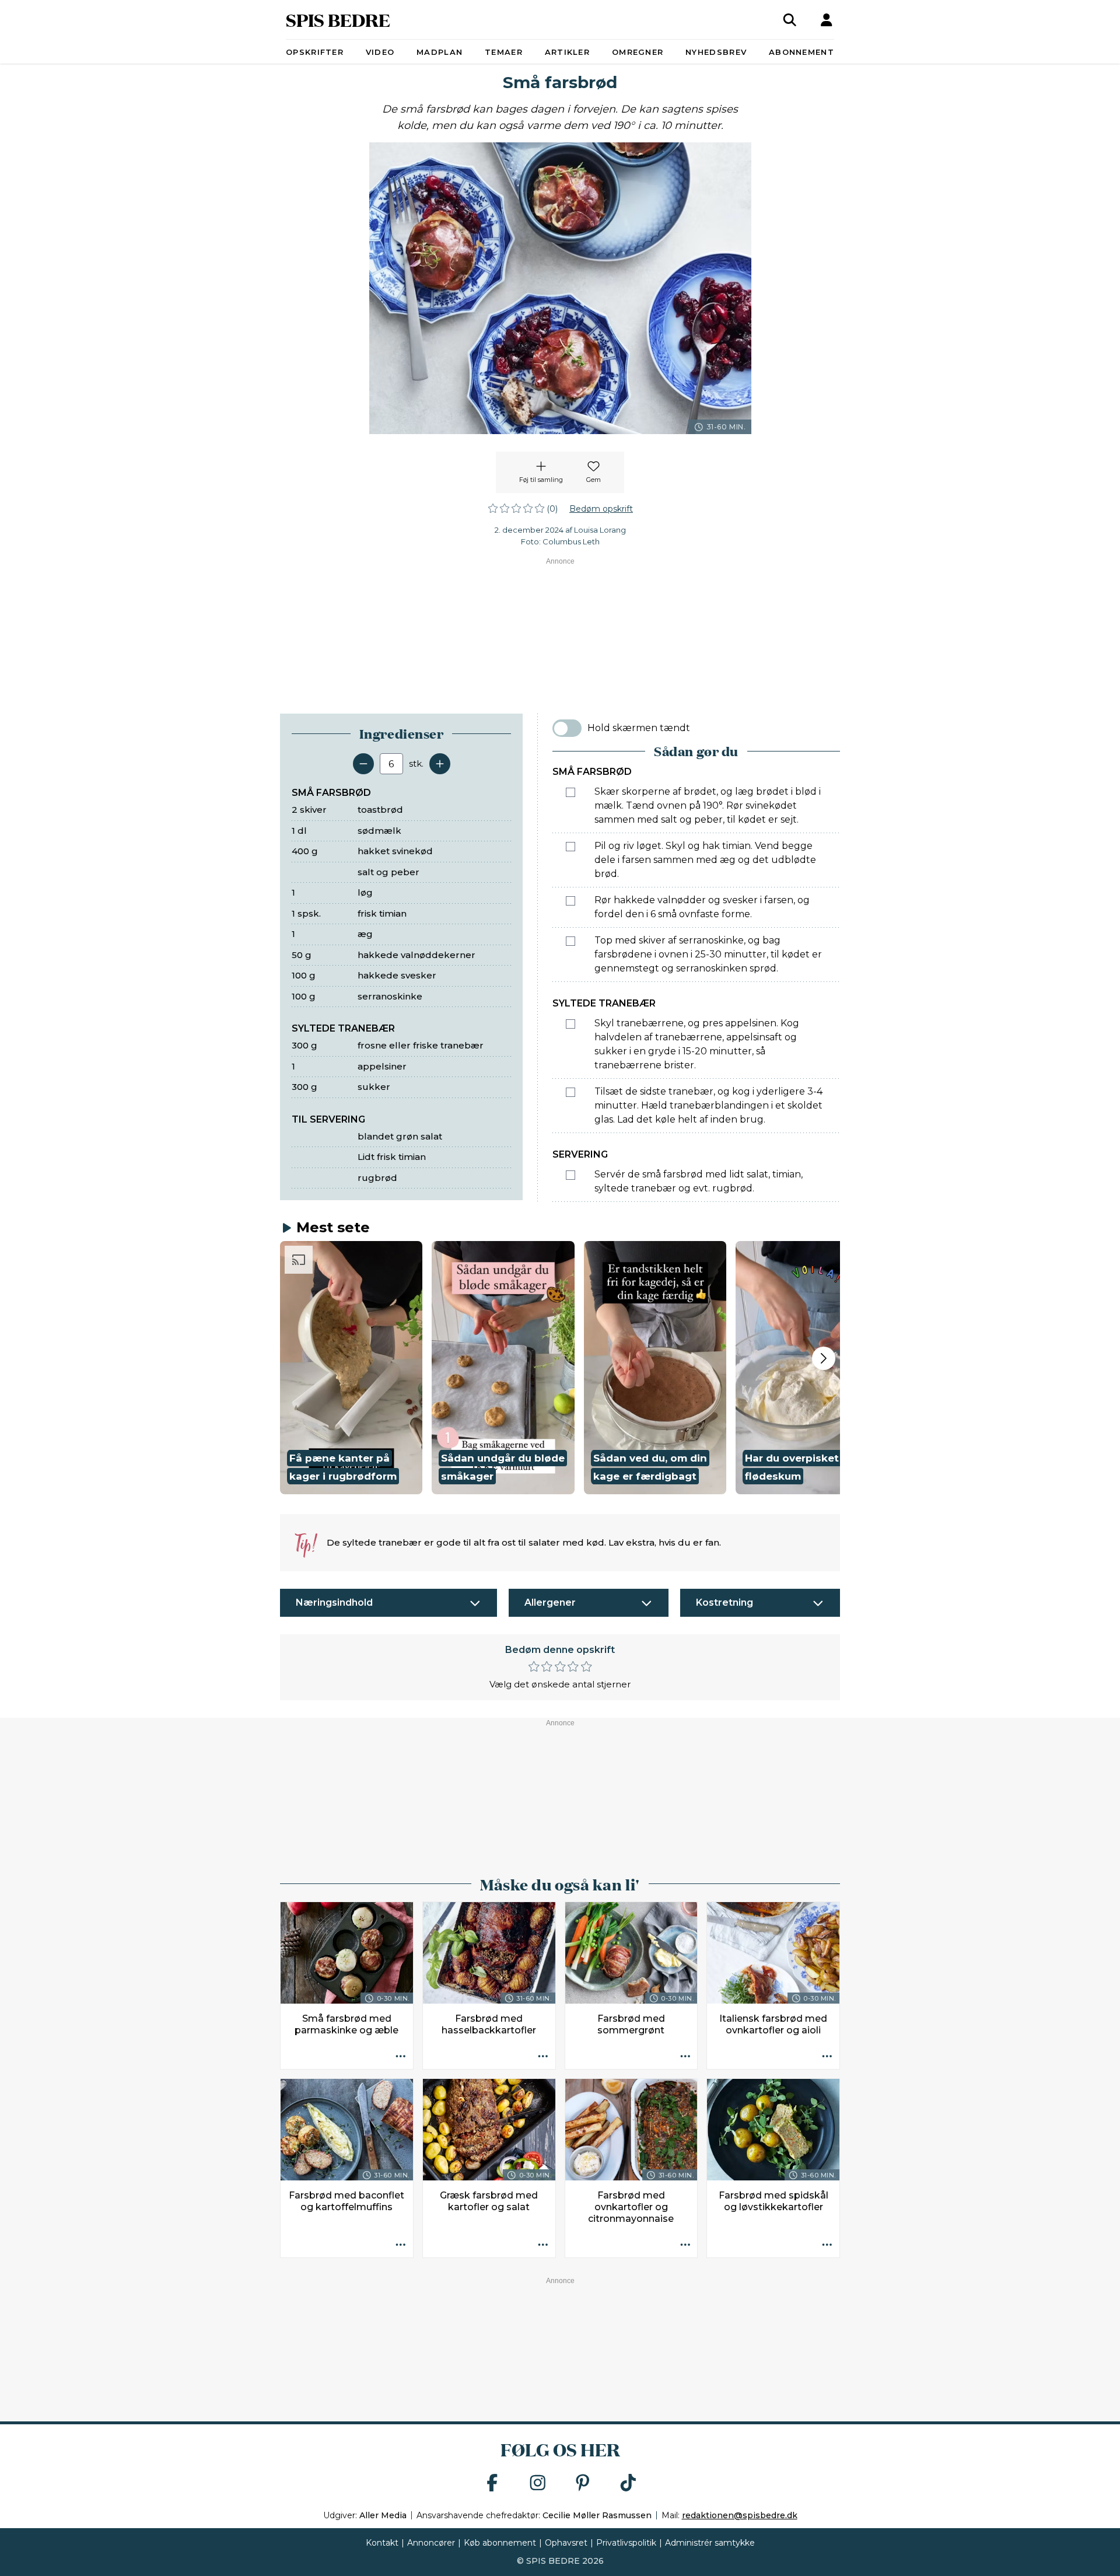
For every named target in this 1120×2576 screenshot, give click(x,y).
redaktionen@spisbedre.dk (740, 2515)
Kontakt (382, 2543)
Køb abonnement (500, 2543)
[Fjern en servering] (363, 764)
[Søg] (790, 20)
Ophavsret (566, 2543)
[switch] (567, 728)
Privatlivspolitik (626, 2543)
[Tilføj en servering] (440, 764)
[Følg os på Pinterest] (583, 2484)
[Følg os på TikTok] (628, 2484)
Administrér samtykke (710, 2543)
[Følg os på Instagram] (538, 2484)
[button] (351, 1368)
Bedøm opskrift (601, 509)
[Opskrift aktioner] (401, 2057)
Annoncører (431, 2543)
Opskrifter (315, 52)
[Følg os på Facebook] (492, 2484)
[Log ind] (827, 20)
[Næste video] (824, 1358)
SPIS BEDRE (338, 20)
